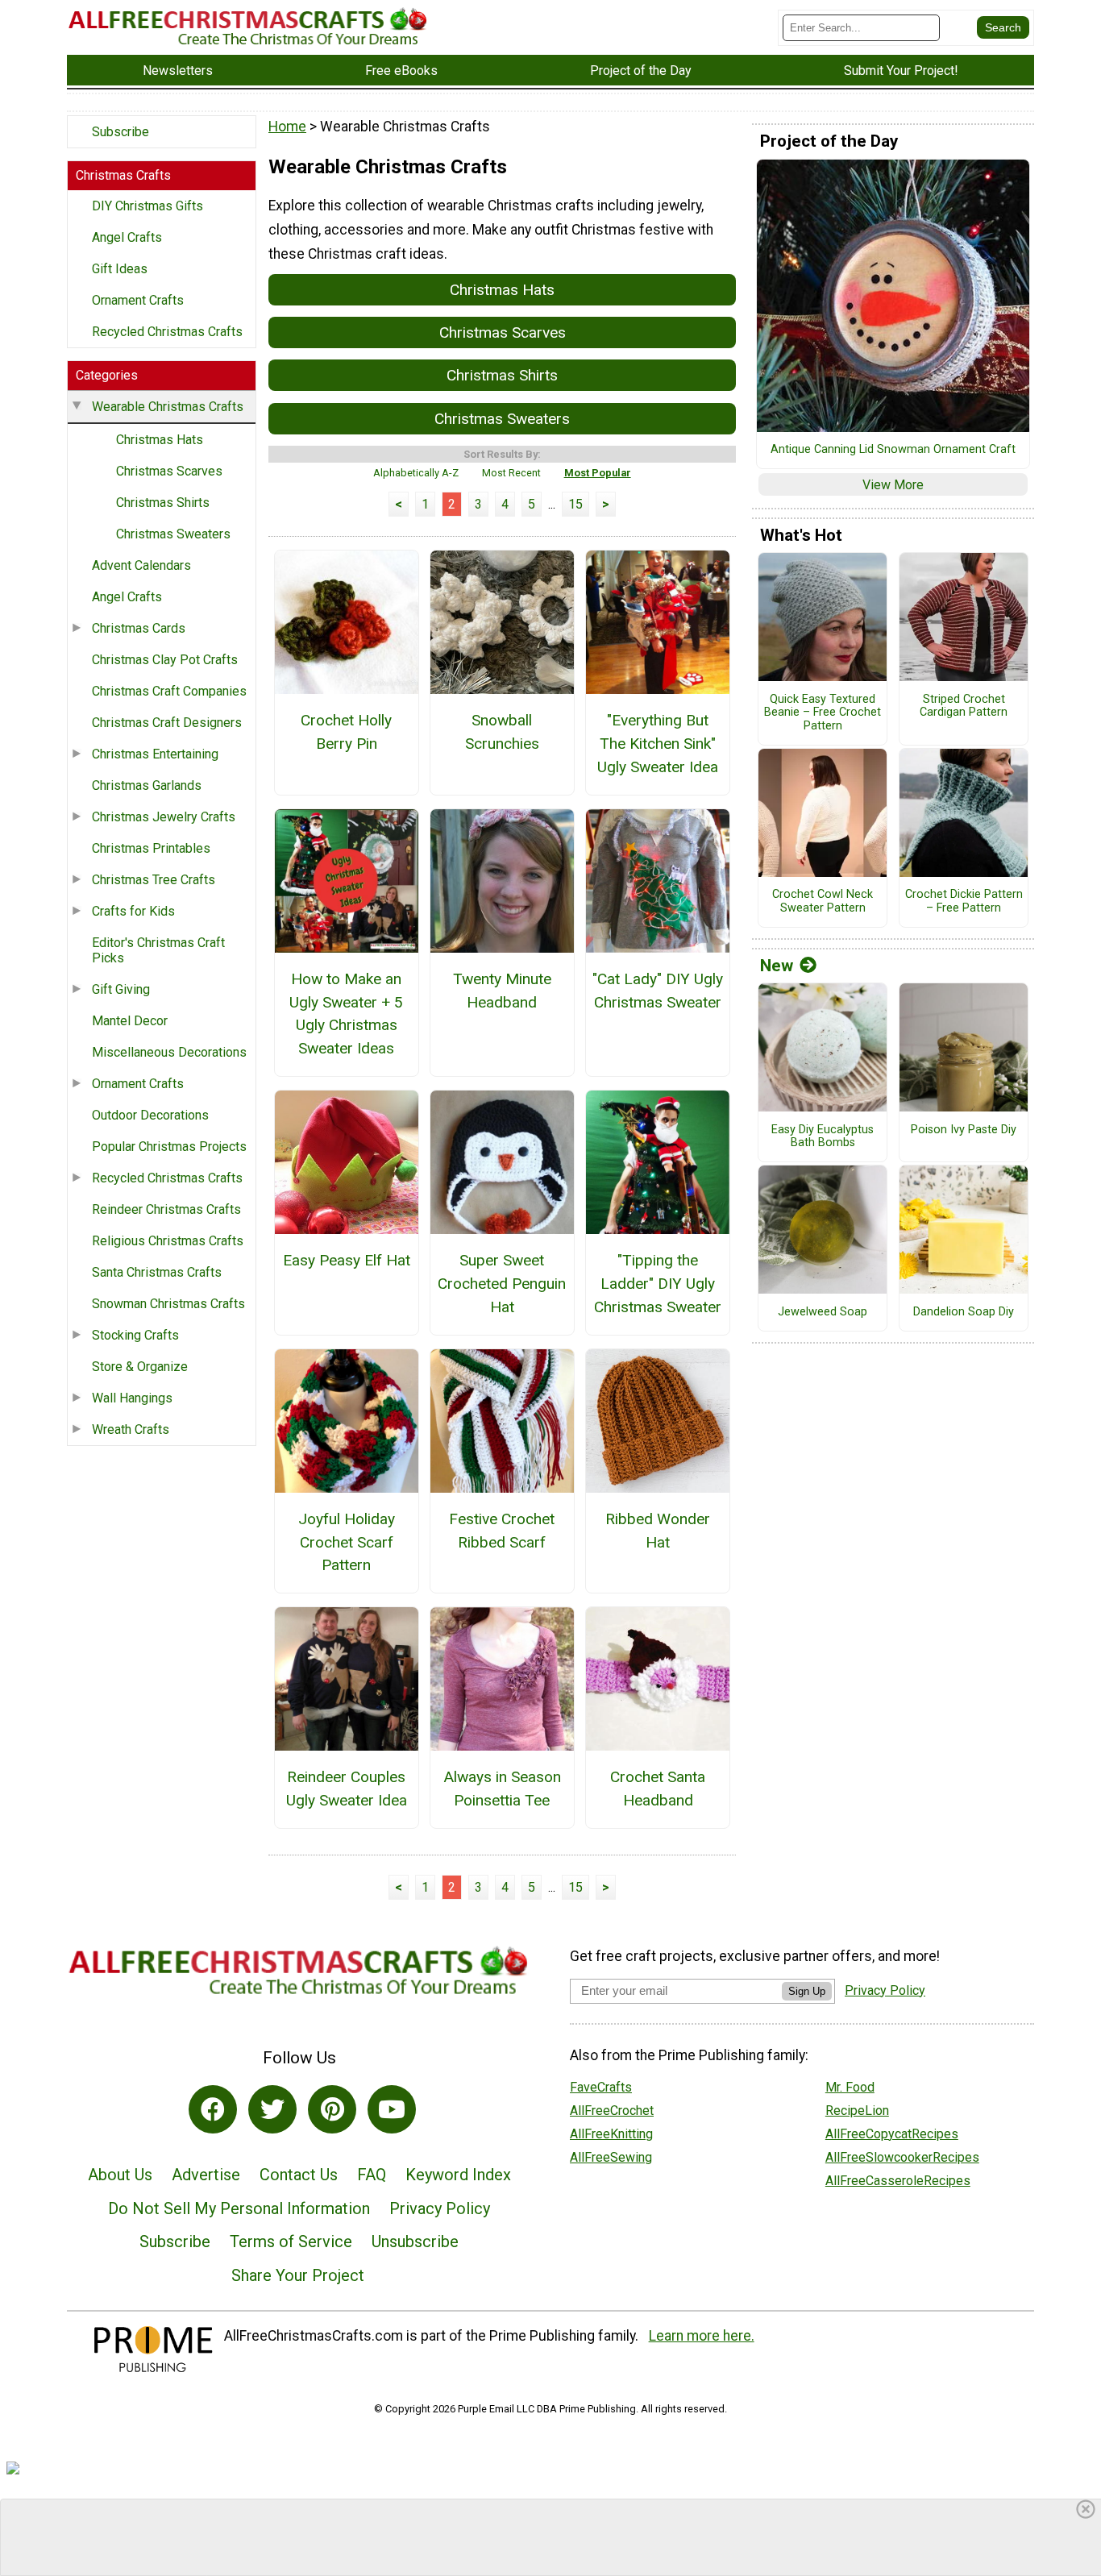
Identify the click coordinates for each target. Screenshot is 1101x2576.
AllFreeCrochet (612, 2111)
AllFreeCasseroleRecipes (898, 2181)
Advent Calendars (141, 565)
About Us (120, 2175)
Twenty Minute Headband (502, 991)
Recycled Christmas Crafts (167, 332)
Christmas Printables (151, 848)
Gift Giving (121, 989)
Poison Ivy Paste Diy (964, 1130)
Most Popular (598, 473)
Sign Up (807, 1991)
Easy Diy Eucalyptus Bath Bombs (823, 1137)
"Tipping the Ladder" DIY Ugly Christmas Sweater (658, 1284)
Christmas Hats (160, 440)
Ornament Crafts (138, 300)
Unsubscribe (415, 2242)
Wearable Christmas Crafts (168, 407)
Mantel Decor (130, 1021)
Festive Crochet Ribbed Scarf (502, 1531)
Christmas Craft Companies (169, 691)
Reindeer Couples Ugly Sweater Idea (347, 1789)
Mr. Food (850, 2087)
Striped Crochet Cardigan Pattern (964, 706)
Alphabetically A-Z (416, 473)
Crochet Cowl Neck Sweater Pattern (823, 902)
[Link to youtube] (392, 2109)
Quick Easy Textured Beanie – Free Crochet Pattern (823, 713)
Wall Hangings (132, 1398)
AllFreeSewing (611, 2157)
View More (893, 485)
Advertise (206, 2175)
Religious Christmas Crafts (168, 1241)
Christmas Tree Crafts (154, 880)
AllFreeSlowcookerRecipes (902, 2157)
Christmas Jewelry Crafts (164, 817)
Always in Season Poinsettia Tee (502, 1789)
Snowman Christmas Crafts (168, 1304)
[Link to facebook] (213, 2109)
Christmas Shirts (163, 503)
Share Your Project (298, 2275)
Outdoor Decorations (150, 1115)
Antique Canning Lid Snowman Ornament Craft (893, 450)
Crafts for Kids (133, 911)
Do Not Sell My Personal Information (239, 2208)
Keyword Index (458, 2175)
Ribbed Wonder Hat (658, 1531)
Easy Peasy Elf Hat (347, 1260)
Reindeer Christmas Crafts (166, 1209)
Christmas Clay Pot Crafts (165, 660)
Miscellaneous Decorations (169, 1052)
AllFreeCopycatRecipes (892, 2134)
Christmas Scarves (169, 471)
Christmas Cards (139, 628)
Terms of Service (291, 2242)
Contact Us (299, 2175)
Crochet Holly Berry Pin (346, 732)
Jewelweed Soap (823, 1312)
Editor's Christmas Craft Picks (158, 950)
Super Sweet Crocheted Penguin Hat (502, 1284)
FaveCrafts (601, 2087)
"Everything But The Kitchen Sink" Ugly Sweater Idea (658, 744)
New (777, 966)
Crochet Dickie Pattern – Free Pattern (964, 902)
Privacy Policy (440, 2208)
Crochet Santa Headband (658, 1789)
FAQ (372, 2175)
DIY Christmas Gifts (147, 206)
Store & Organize (140, 1367)
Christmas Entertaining (155, 754)
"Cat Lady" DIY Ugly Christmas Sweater (658, 991)
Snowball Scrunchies (502, 732)
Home (287, 127)
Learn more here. (702, 2336)
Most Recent (511, 473)
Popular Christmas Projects (169, 1147)
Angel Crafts (127, 237)
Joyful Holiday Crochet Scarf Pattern (347, 1542)
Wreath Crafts (131, 1429)
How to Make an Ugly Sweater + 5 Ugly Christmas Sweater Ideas (346, 1014)
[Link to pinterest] (332, 2109)
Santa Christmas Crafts (157, 1272)
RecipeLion (857, 2111)
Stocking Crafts (135, 1335)
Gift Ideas (120, 269)
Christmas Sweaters (173, 534)
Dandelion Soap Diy (964, 1312)
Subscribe (120, 132)
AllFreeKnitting (611, 2134)
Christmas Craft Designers (167, 723)
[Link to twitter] (272, 2109)
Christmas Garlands (147, 785)
